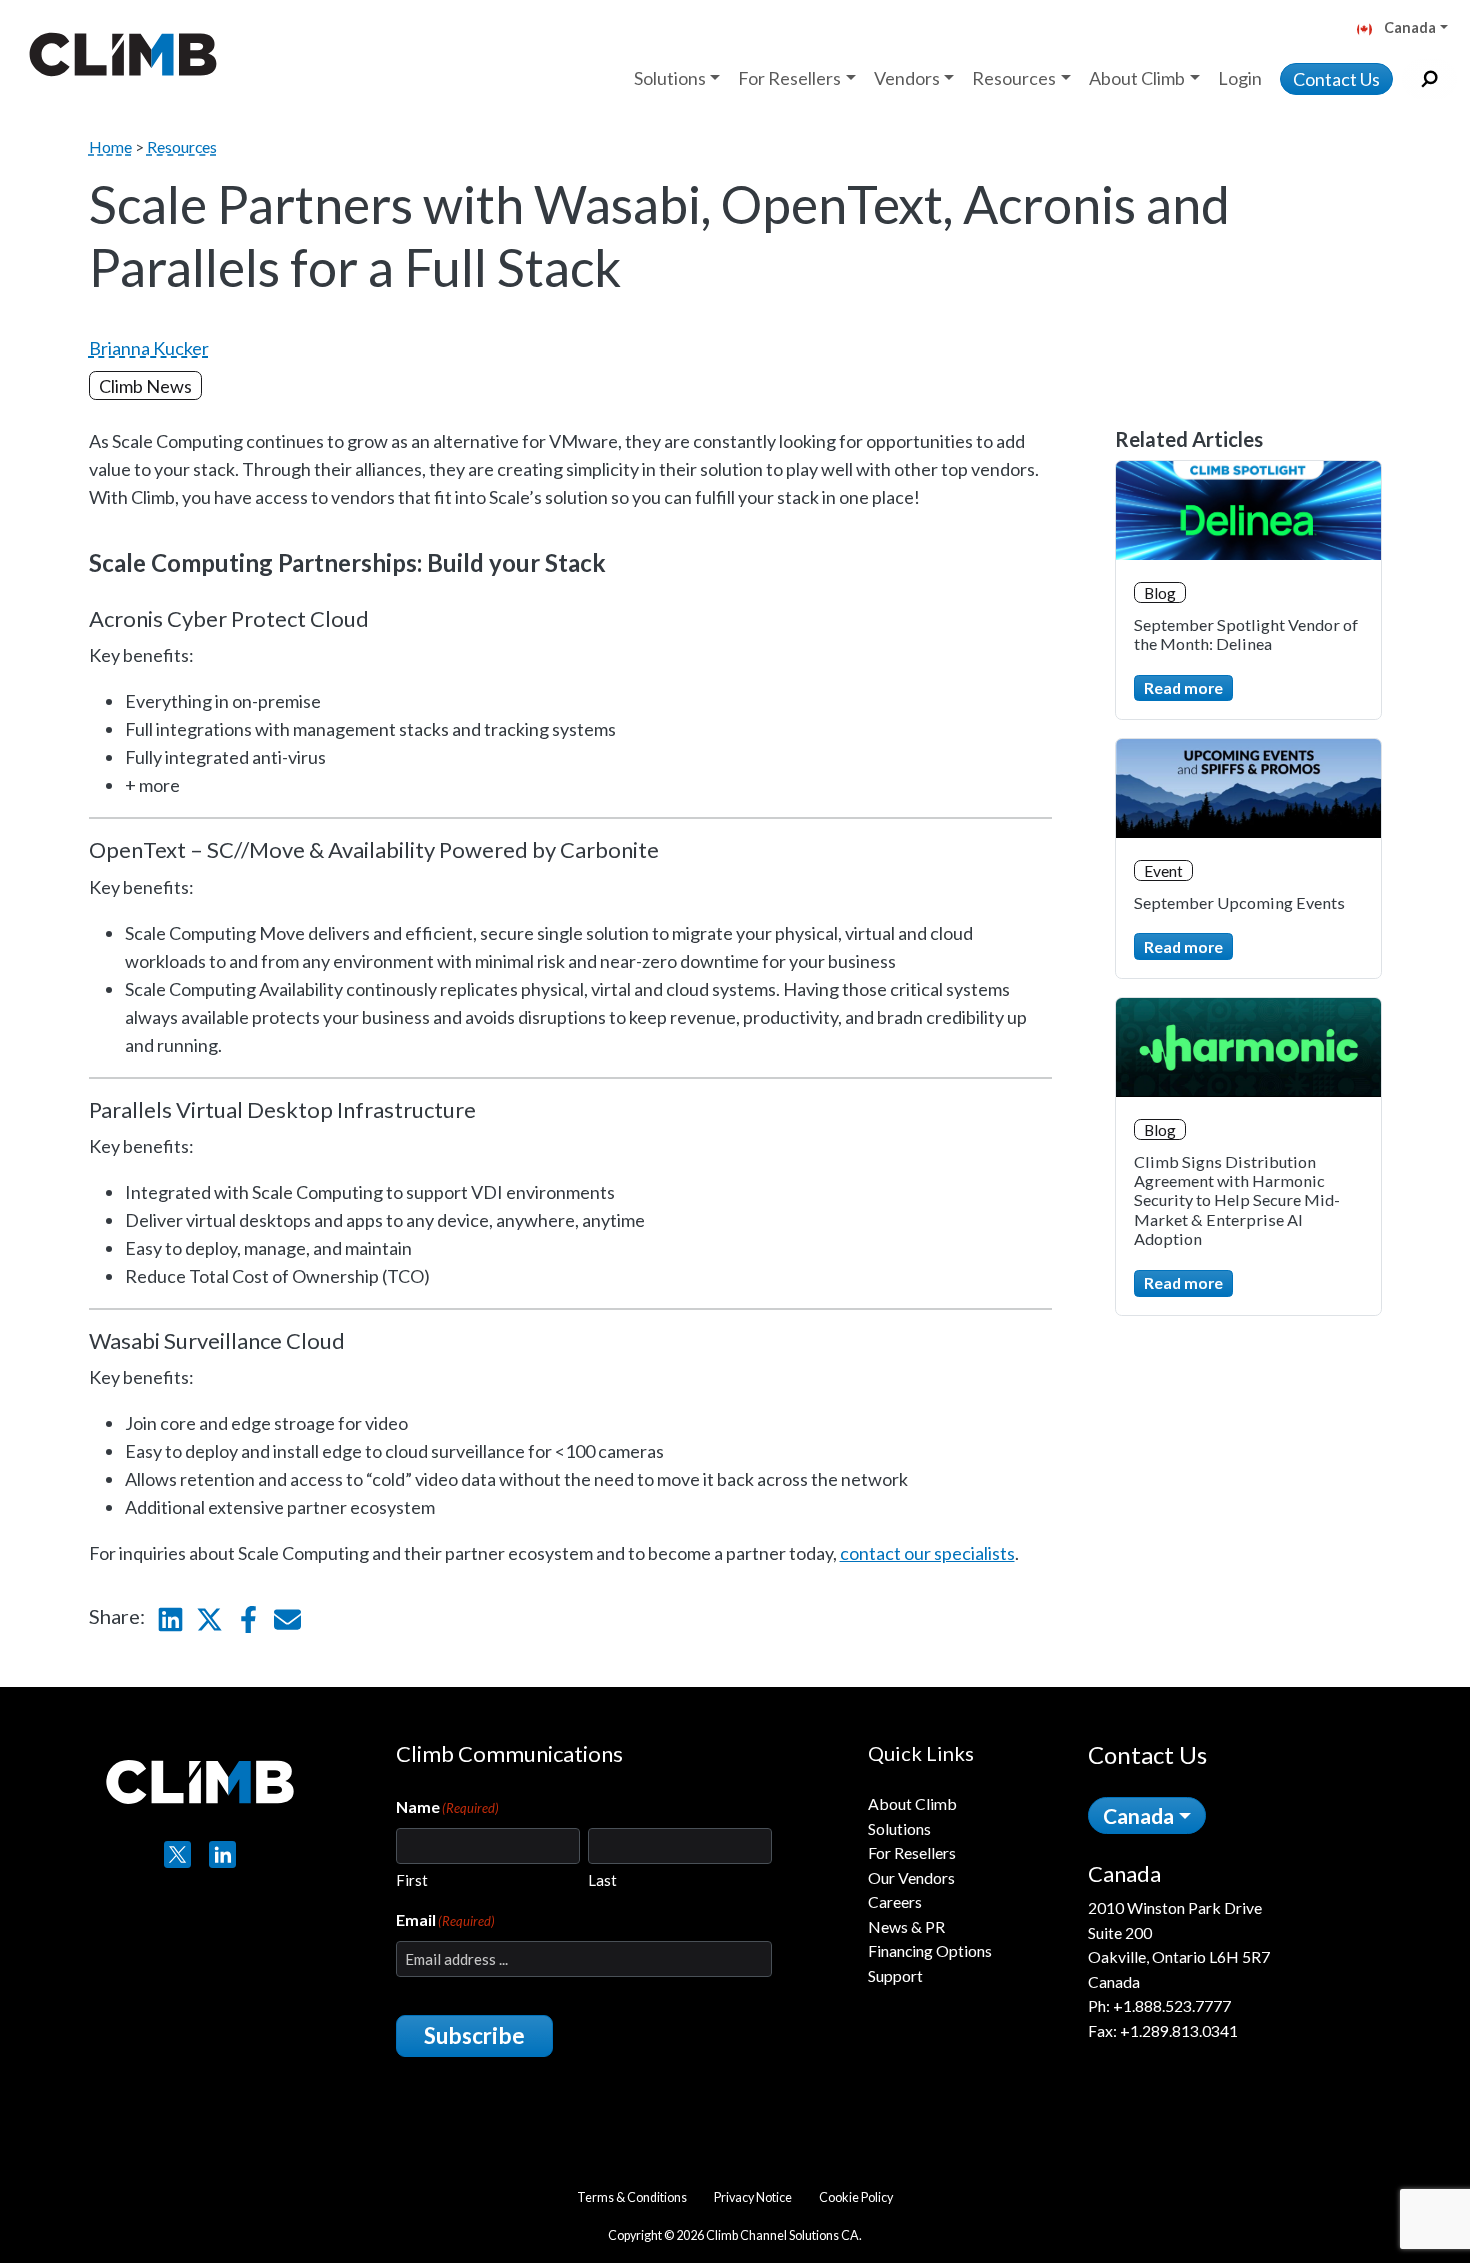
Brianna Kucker (149, 348)
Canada (1138, 1815)
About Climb (912, 1803)
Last (602, 1880)
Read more (1183, 687)
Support (895, 1975)
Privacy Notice (753, 2197)
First (412, 1880)
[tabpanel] (1229, 1952)
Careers (895, 1901)
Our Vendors (911, 1877)
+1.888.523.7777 (1172, 2005)
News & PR (906, 1926)
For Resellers (912, 1852)
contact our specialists (927, 1553)
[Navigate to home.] (118, 54)
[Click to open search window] (1429, 79)
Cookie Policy (856, 2197)
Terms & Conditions (632, 2197)
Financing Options (930, 1950)
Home (110, 146)
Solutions (899, 1828)
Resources (182, 146)
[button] (1410, 29)
